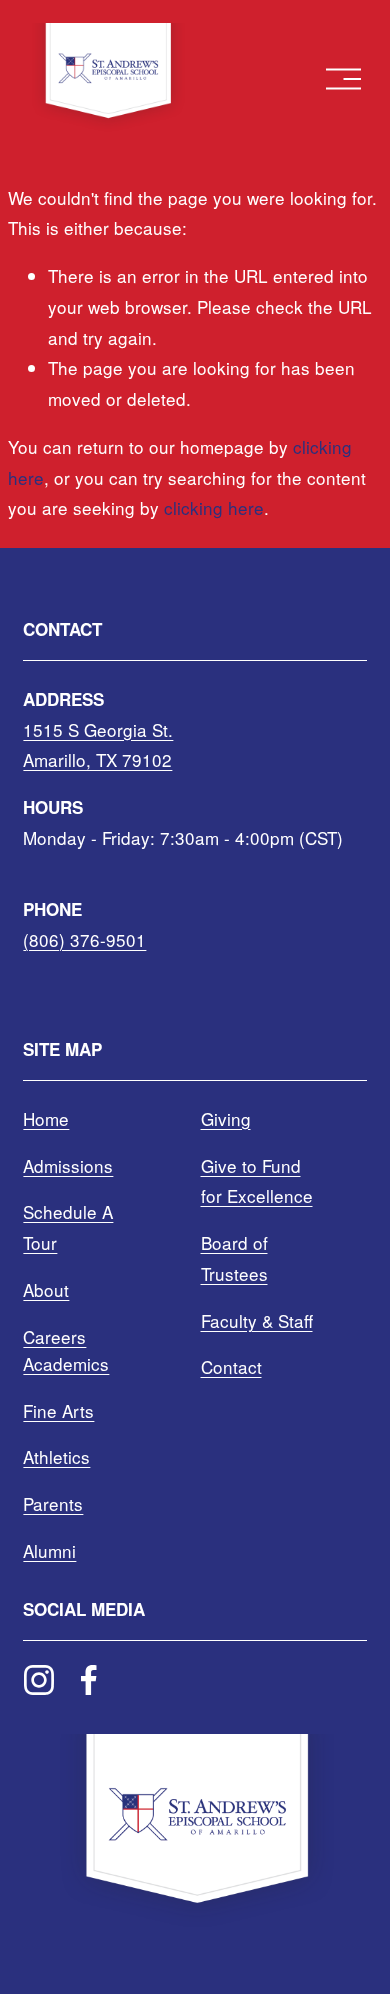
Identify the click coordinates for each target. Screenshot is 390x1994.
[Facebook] (89, 1680)
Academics (66, 1363)
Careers (54, 1336)
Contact (231, 1366)
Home (46, 1118)
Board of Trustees (234, 1258)
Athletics (56, 1456)
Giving (226, 1118)
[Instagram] (39, 1680)
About (46, 1289)
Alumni (49, 1550)
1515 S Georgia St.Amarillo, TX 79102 (98, 745)
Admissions (68, 1165)
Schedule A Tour (68, 1227)
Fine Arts (58, 1410)
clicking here (214, 507)
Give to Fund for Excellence (257, 1181)
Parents (53, 1503)
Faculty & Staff (257, 1320)
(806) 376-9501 (84, 939)
